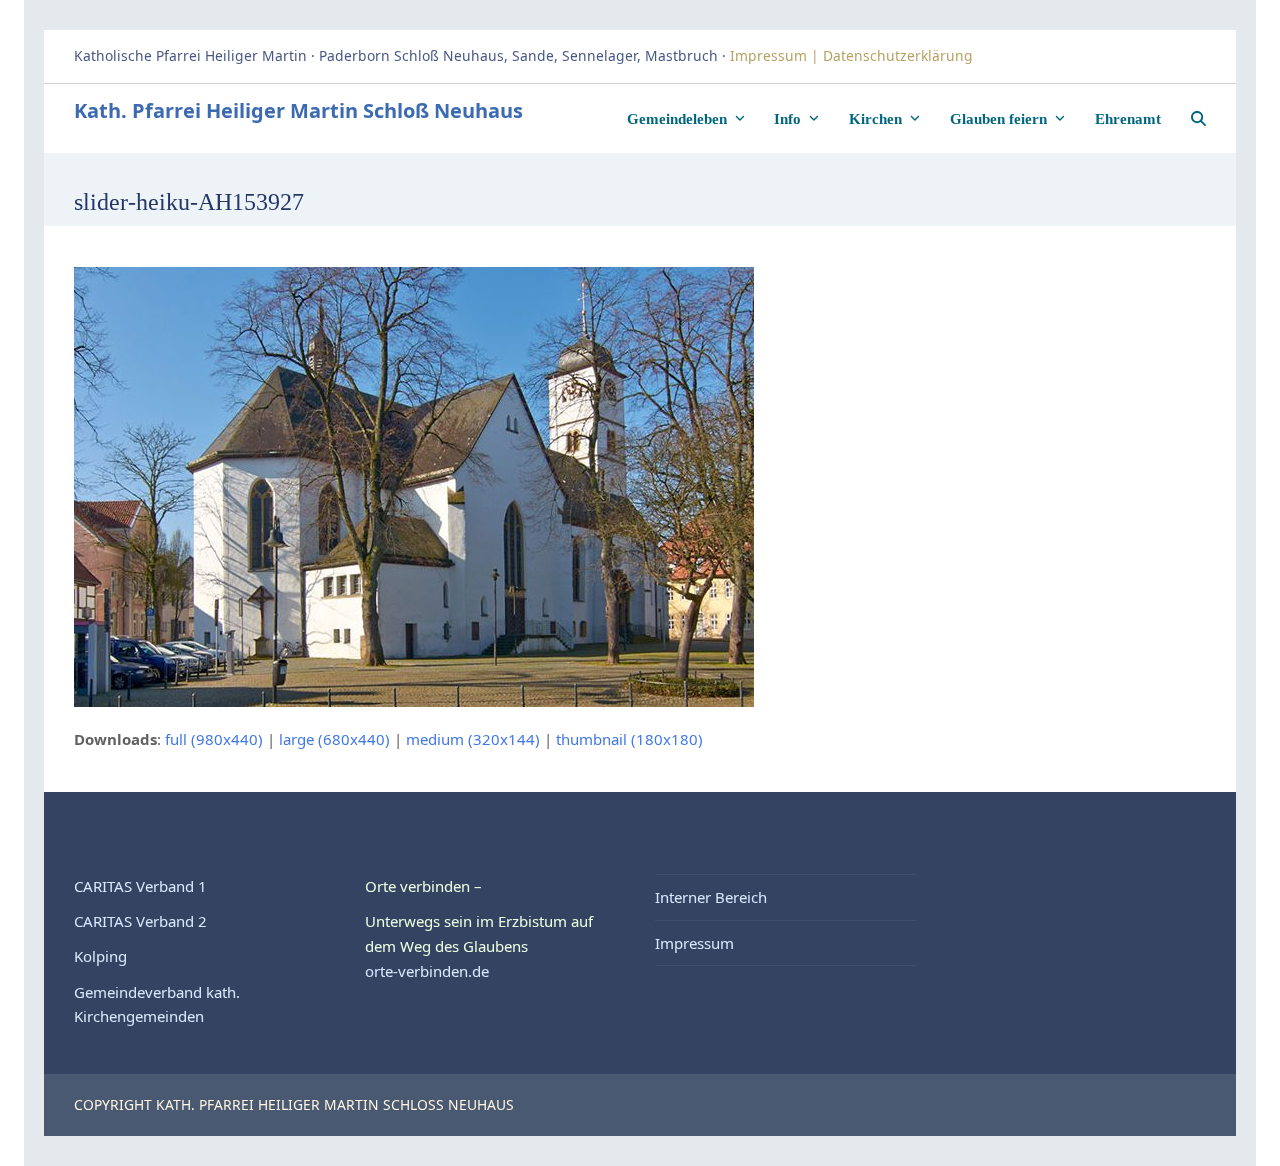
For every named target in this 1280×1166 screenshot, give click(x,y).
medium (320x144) (473, 739)
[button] (1198, 118)
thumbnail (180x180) (629, 739)
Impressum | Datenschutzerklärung (853, 55)
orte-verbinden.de (427, 971)
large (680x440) (334, 739)
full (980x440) (214, 739)
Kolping (100, 956)
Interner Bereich (711, 897)
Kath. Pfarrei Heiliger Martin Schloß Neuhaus (298, 110)
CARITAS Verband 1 (140, 886)
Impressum (694, 943)
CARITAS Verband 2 (140, 921)
